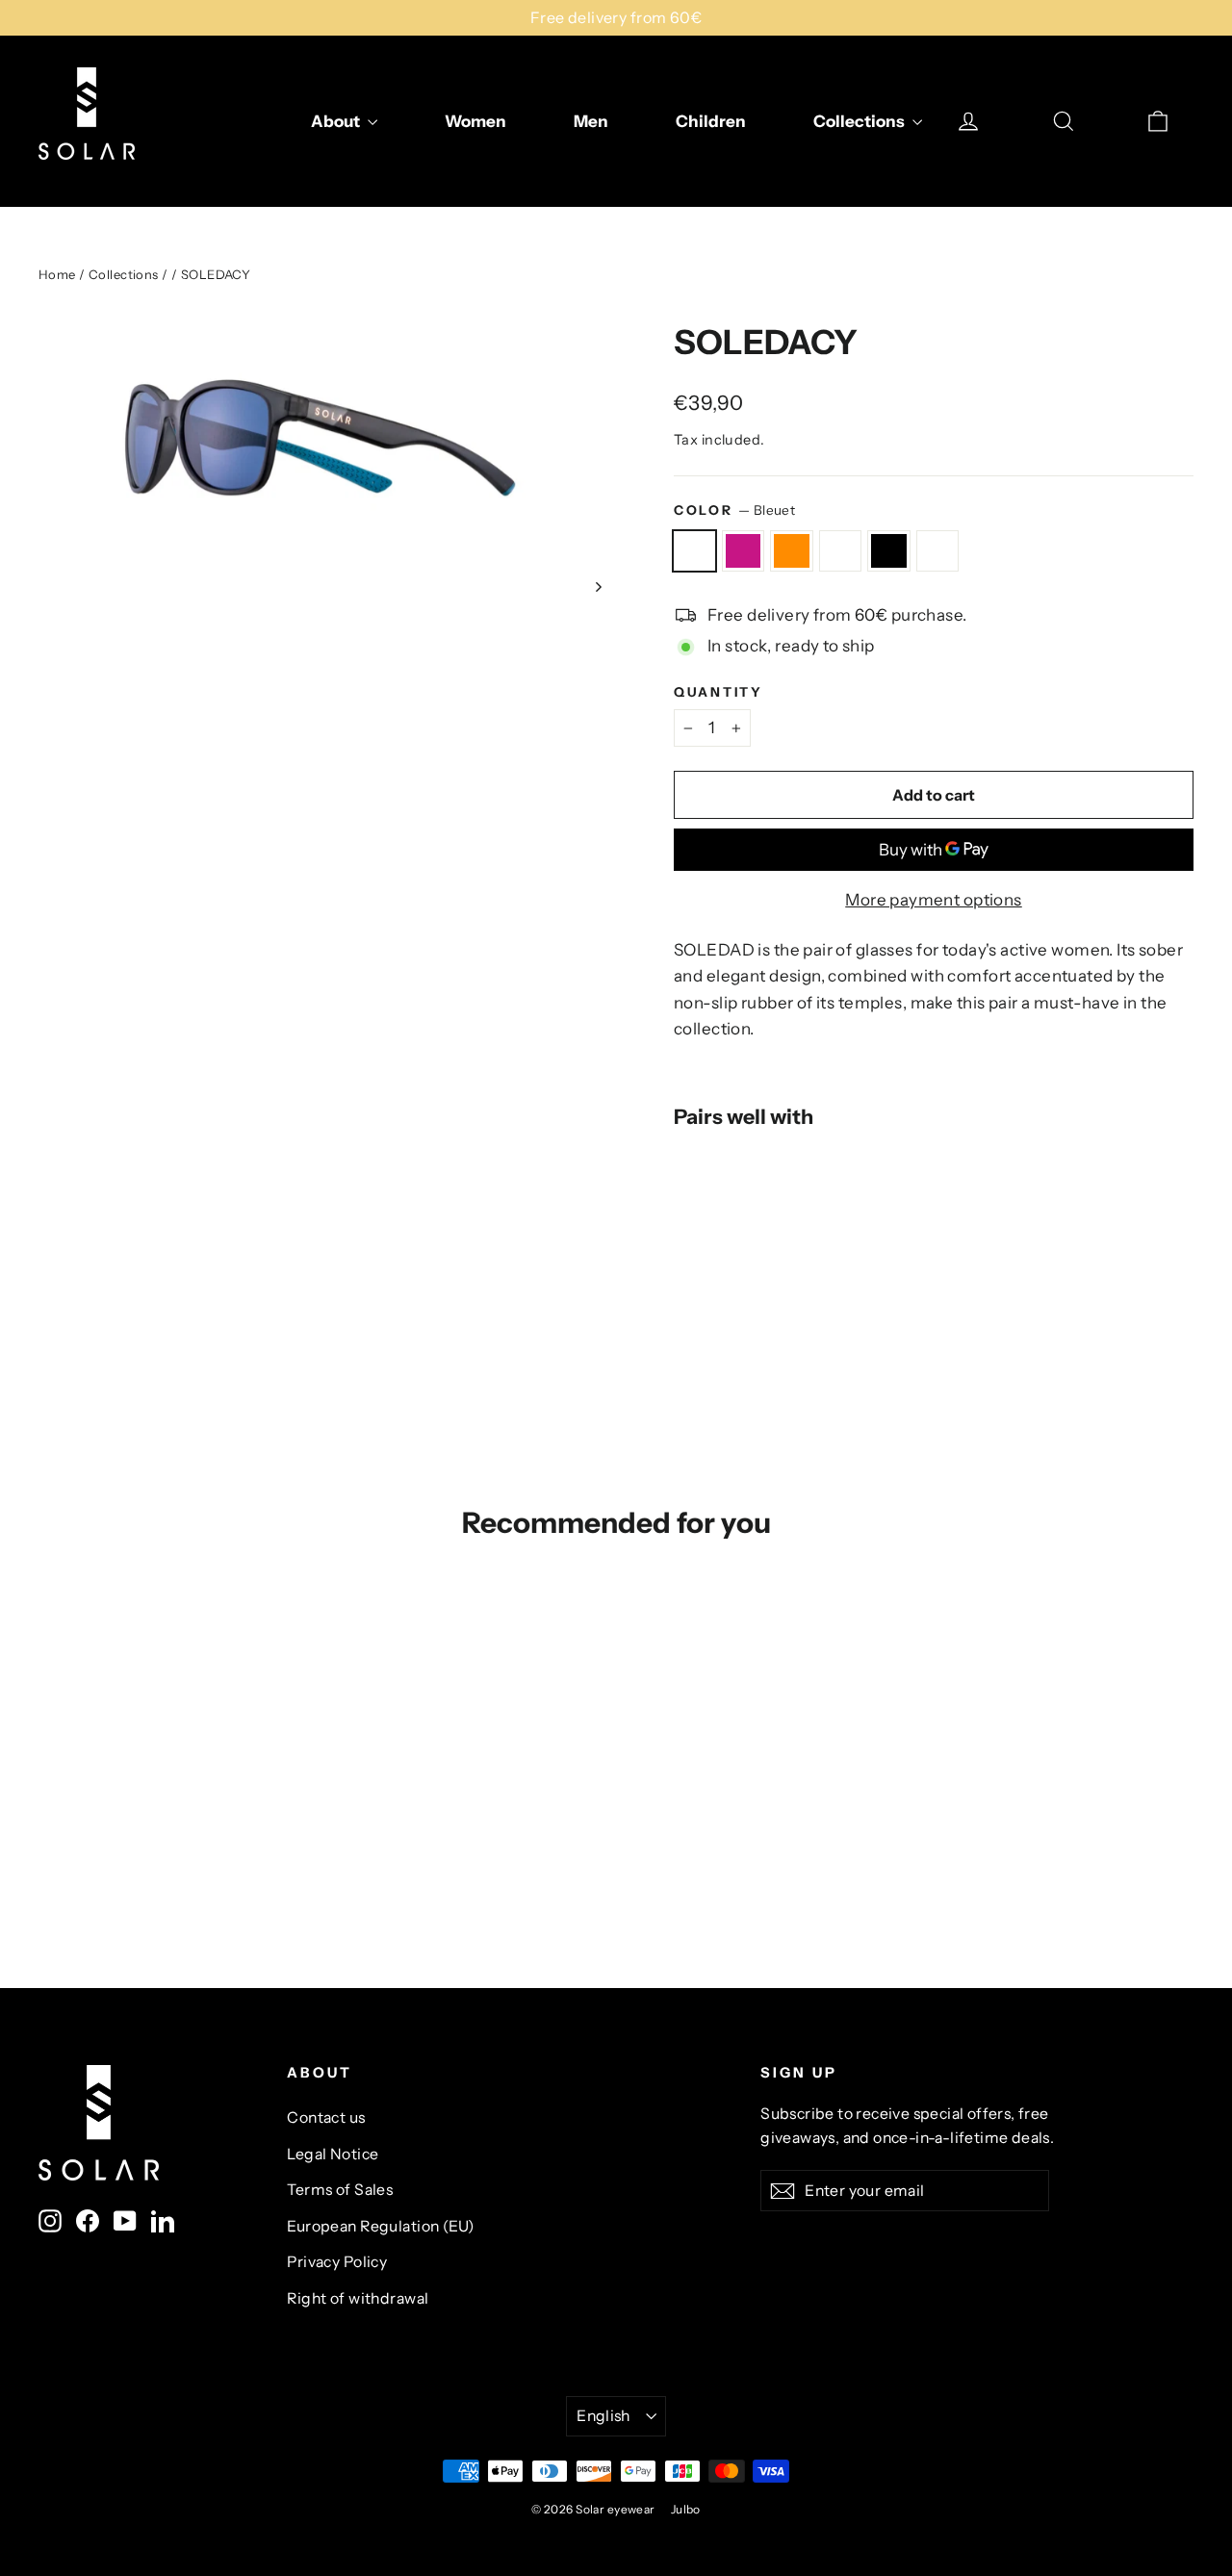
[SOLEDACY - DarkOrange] (734, 1234)
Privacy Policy (337, 2262)
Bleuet (694, 551)
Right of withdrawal (358, 2298)
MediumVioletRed (744, 551)
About (337, 121)
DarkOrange (792, 551)
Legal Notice (333, 2154)
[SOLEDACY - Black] (782, 1234)
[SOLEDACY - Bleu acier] (758, 1234)
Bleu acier (841, 551)
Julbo (686, 2509)
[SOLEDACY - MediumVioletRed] (710, 1234)
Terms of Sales (340, 2190)
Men (591, 121)
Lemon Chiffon (938, 551)
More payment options (934, 900)
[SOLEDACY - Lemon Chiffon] (686, 1254)
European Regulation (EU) (380, 2226)
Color (734, 510)
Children (711, 121)
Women (475, 121)
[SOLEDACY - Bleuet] (686, 1234)
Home (57, 274)
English (603, 2416)
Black (889, 551)
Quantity (719, 692)
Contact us (326, 2117)
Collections (860, 121)
